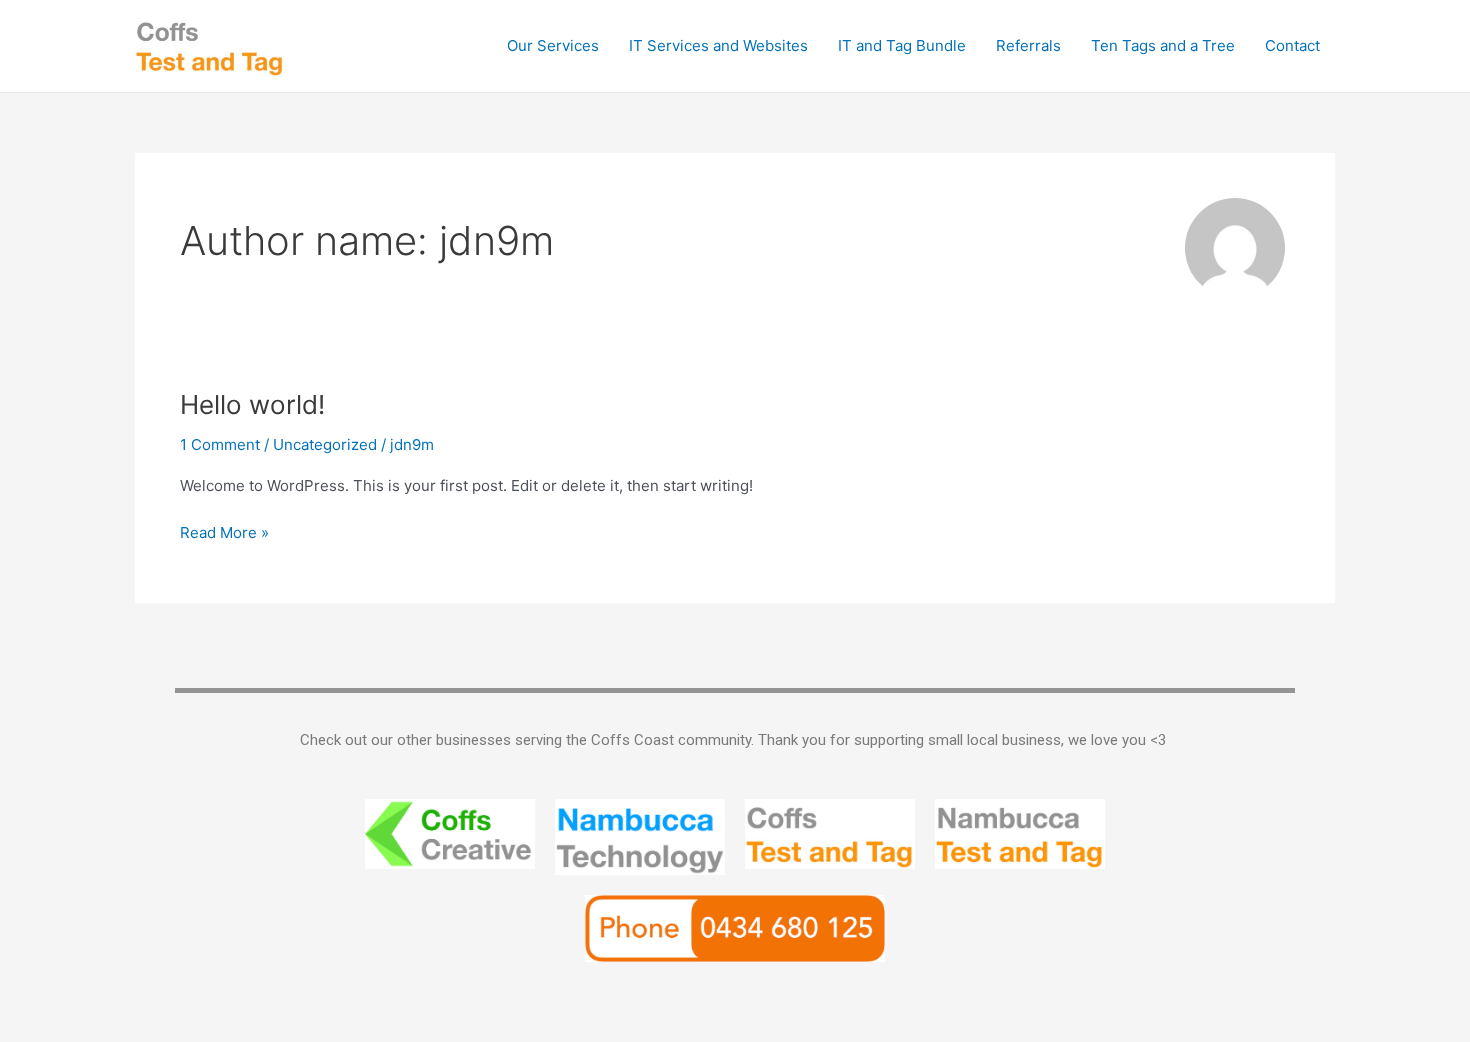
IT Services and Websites (718, 45)
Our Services (553, 45)
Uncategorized (325, 444)
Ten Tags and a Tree (1163, 45)
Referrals (1028, 45)
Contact (1292, 45)
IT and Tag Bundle (902, 45)
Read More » (224, 531)
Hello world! (252, 404)
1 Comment (220, 444)
